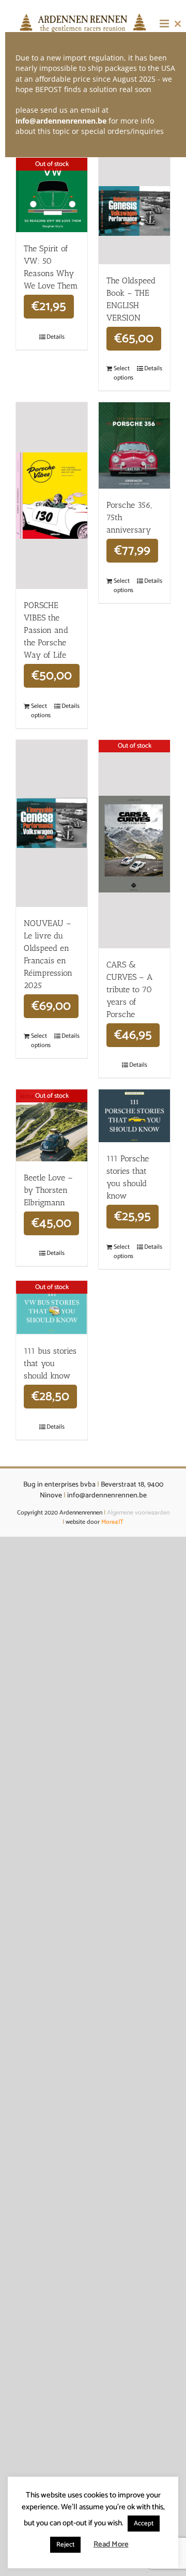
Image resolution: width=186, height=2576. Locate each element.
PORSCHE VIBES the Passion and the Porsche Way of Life (46, 630)
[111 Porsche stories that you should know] (134, 1116)
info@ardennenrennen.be (61, 121)
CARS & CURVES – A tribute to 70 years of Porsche (129, 989)
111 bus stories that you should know (50, 1363)
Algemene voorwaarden (138, 1513)
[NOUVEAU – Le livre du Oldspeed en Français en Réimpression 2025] (52, 823)
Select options (123, 373)
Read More (111, 2545)
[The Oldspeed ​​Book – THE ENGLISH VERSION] (134, 211)
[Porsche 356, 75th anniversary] (134, 445)
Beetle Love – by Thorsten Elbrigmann (48, 1190)
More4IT (112, 1522)
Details (56, 337)
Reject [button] (65, 2545)
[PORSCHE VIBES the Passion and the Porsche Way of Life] (52, 496)
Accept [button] (144, 2524)
